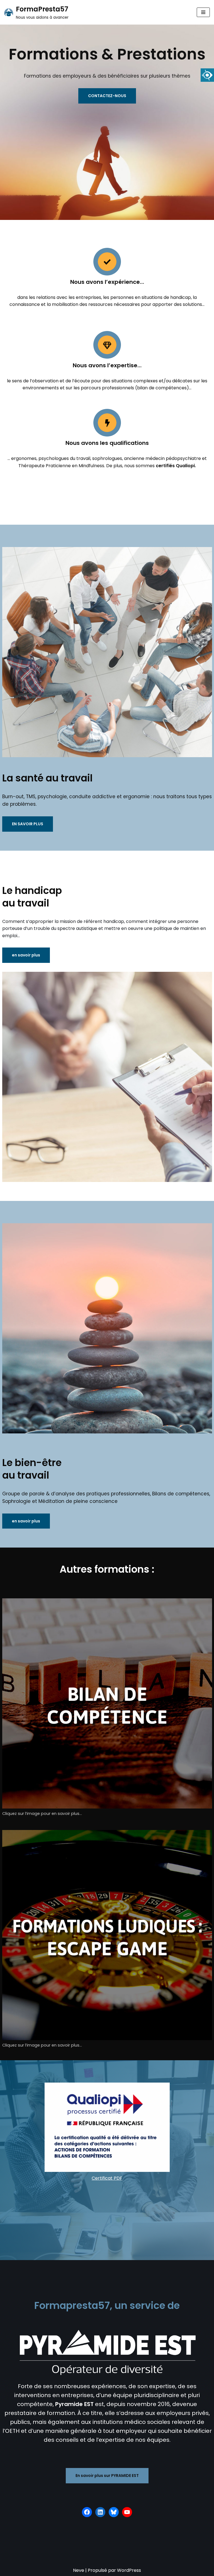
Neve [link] (79, 2570)
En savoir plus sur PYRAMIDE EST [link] (107, 2476)
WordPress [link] (129, 2570)
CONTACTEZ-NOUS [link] (107, 96)
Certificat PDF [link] (107, 2178)
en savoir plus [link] (26, 955)
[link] (207, 75)
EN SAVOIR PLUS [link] (28, 824)
